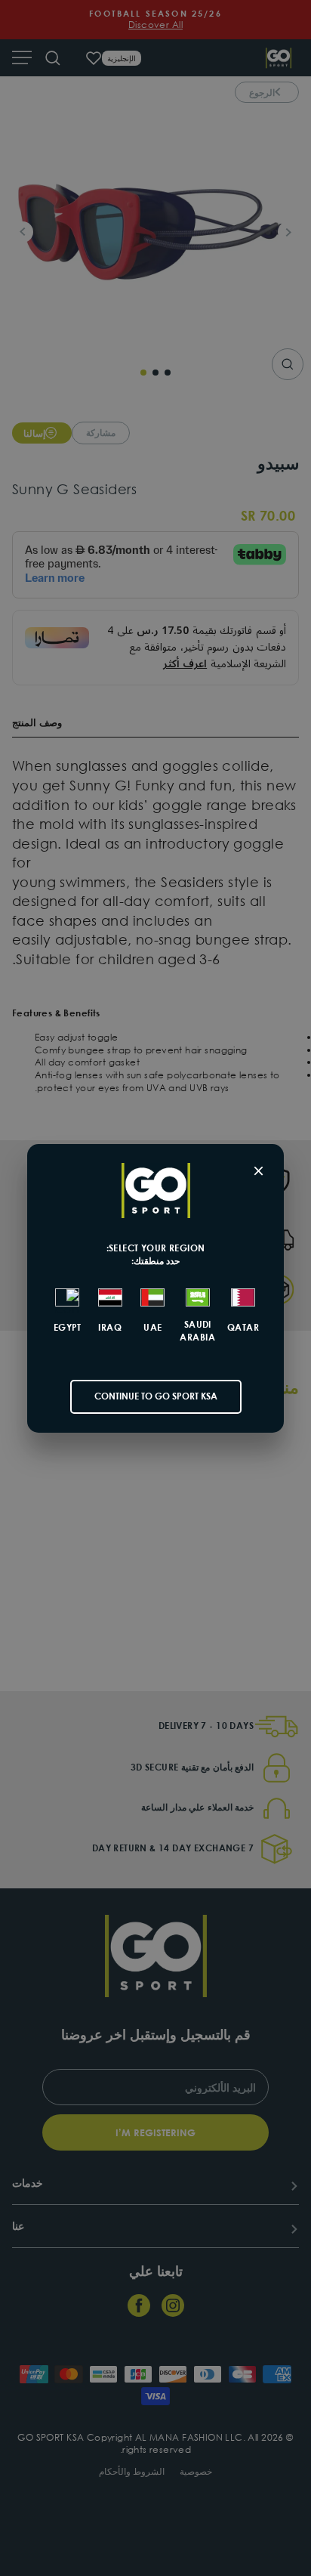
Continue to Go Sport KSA (156, 1396)
